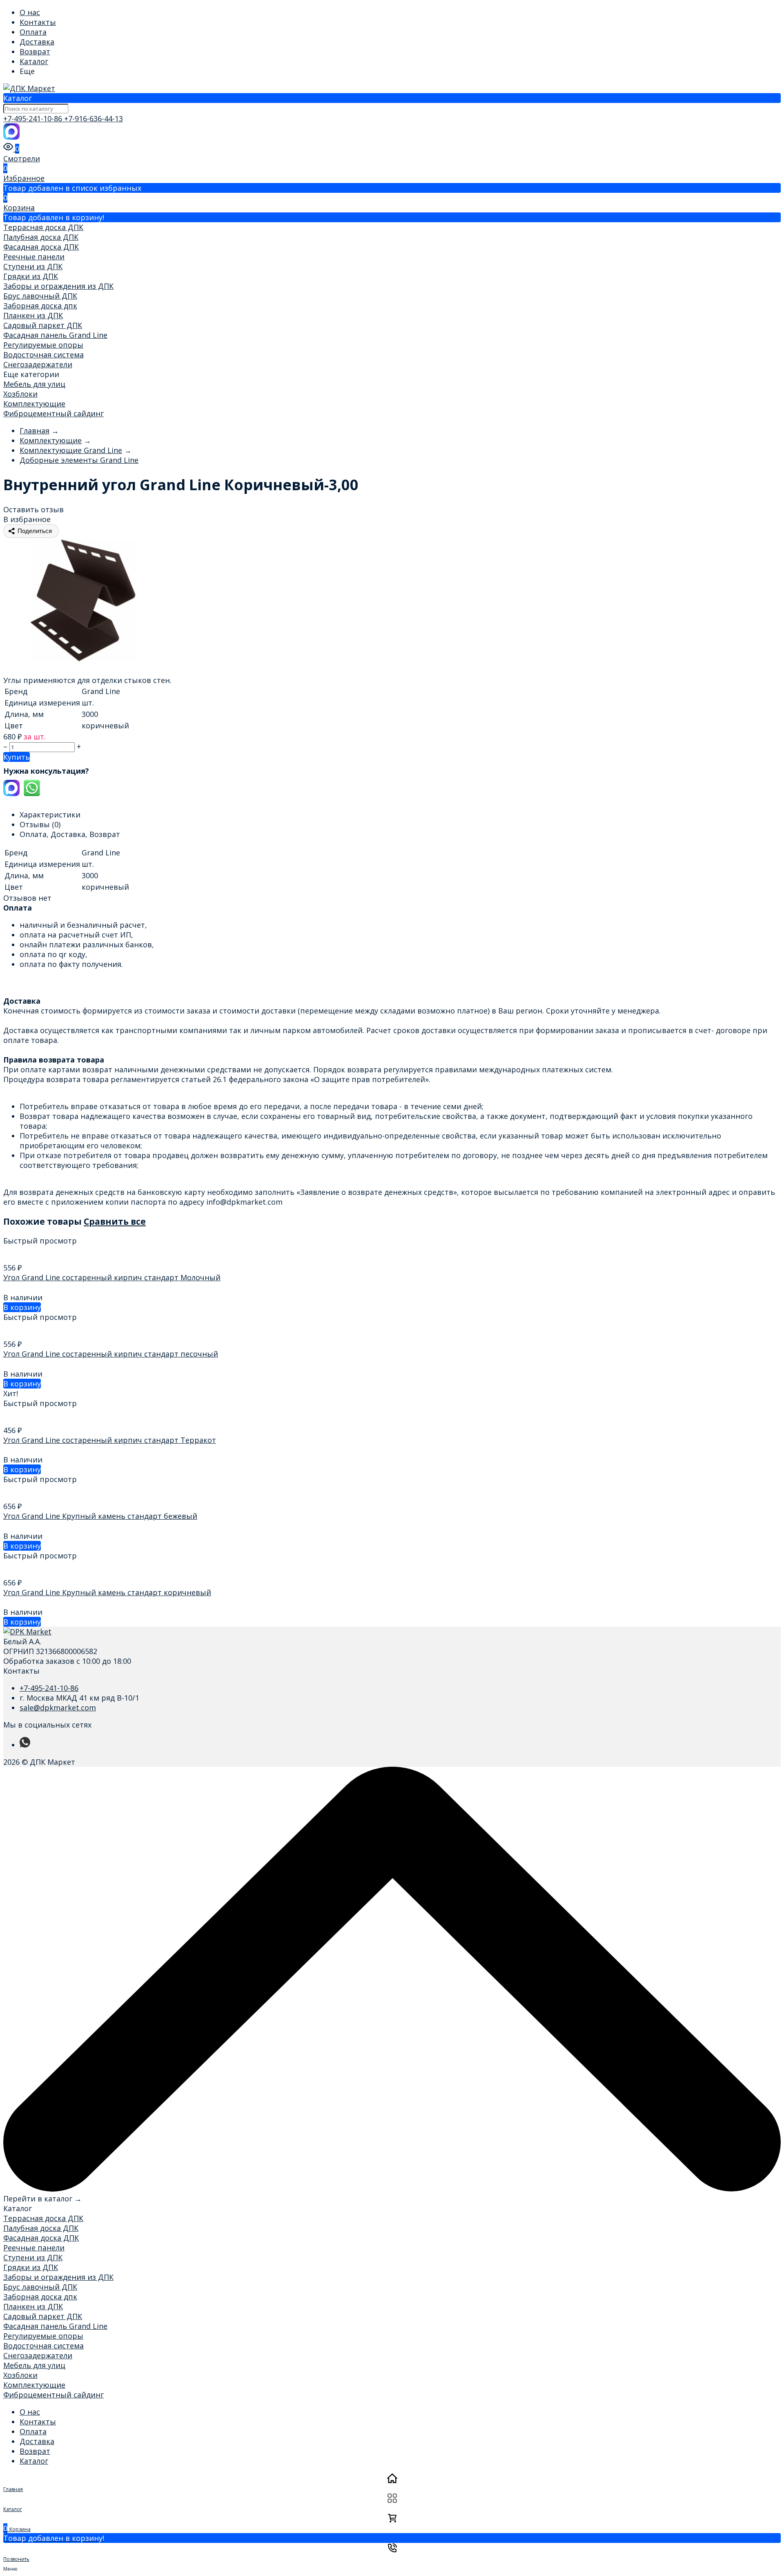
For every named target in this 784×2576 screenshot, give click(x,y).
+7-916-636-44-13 (94, 118)
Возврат (35, 51)
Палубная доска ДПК (41, 237)
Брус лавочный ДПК (40, 296)
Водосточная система (43, 355)
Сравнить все (115, 1221)
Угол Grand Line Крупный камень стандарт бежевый (100, 1516)
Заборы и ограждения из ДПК (58, 286)
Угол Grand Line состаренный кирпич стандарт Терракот (110, 1440)
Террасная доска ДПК (43, 227)
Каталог (34, 61)
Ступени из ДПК (33, 266)
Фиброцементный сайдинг (53, 413)
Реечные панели (34, 257)
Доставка (37, 42)
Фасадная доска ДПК (41, 247)
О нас (30, 12)
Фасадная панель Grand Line (55, 335)
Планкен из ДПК (33, 315)
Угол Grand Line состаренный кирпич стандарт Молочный (112, 1277)
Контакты (38, 22)
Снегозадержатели (38, 364)
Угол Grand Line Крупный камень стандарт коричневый (107, 1592)
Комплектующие (34, 404)
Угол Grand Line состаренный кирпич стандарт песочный (111, 1354)
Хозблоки (20, 394)
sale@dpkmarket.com (58, 1708)
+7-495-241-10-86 (34, 118)
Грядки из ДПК (31, 276)
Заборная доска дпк (40, 306)
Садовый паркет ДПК (43, 325)
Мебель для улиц (34, 384)
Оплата (33, 32)
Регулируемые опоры (43, 345)
